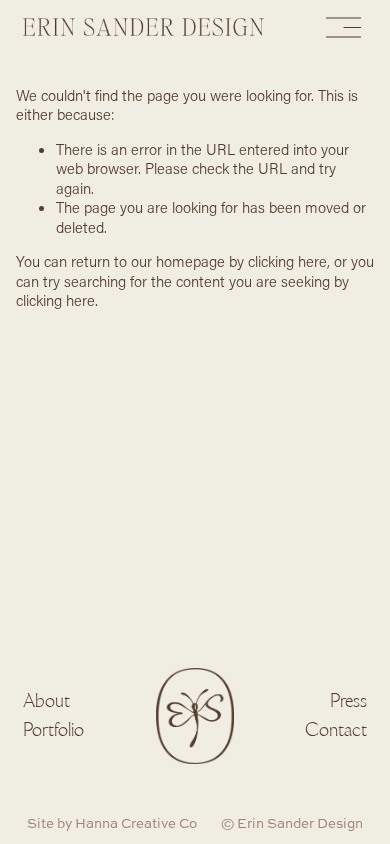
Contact (336, 729)
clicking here (287, 261)
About (46, 700)
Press (348, 700)
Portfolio (53, 729)
